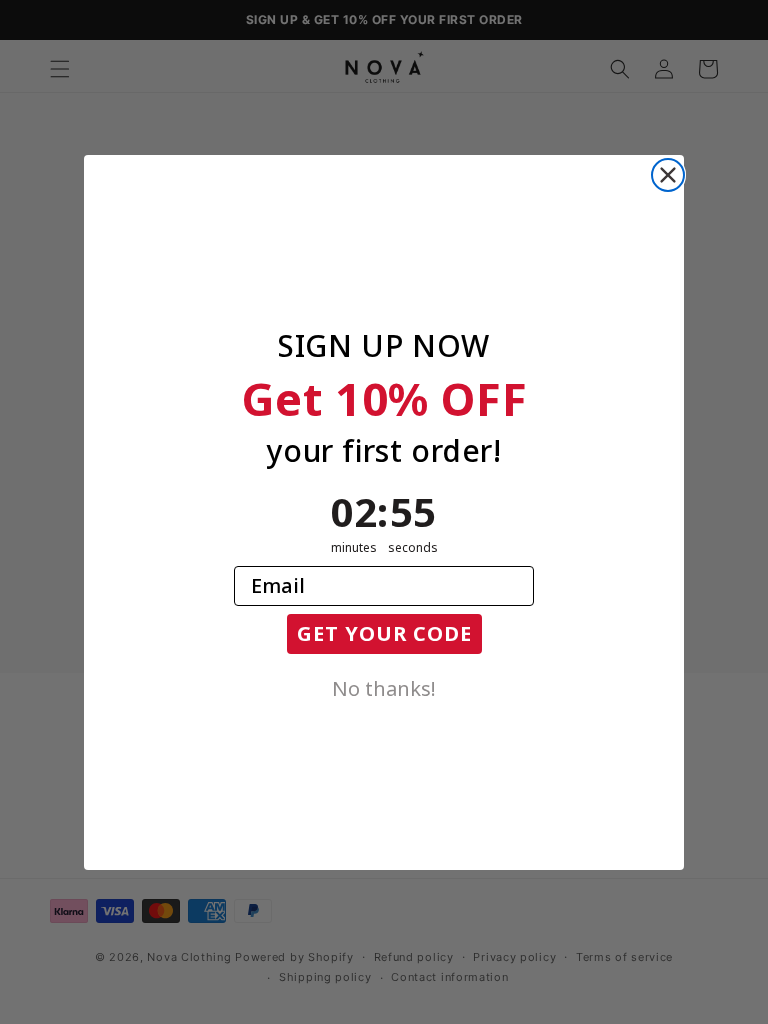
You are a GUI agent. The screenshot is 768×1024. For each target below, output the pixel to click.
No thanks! (384, 687)
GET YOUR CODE (384, 633)
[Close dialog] (668, 175)
